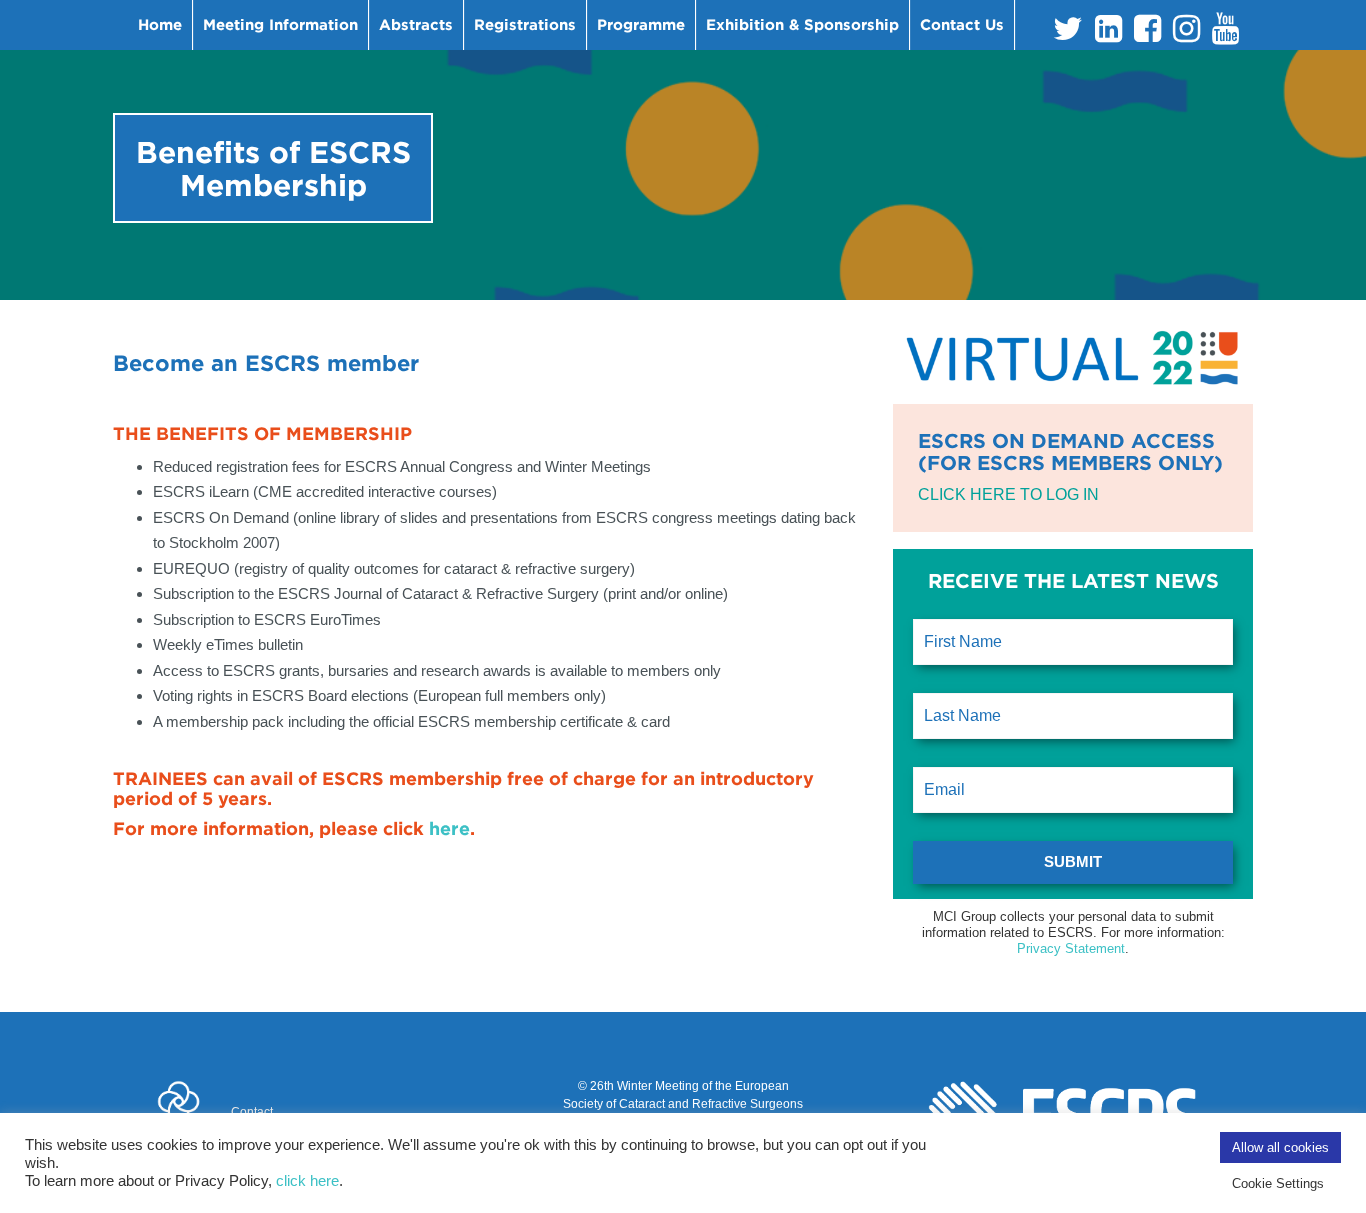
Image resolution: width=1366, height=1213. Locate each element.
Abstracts (416, 24)
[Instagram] (1186, 34)
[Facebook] (1147, 34)
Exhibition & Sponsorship (802, 24)
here (449, 828)
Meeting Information (280, 24)
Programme (641, 24)
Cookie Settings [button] (1278, 1183)
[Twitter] (1068, 34)
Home (160, 24)
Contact (252, 1112)
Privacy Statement (1071, 948)
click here (307, 1181)
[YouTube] (1225, 34)
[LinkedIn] (1108, 34)
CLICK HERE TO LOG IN (1008, 494)
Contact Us (962, 24)
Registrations (525, 24)
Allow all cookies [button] (1280, 1147)
